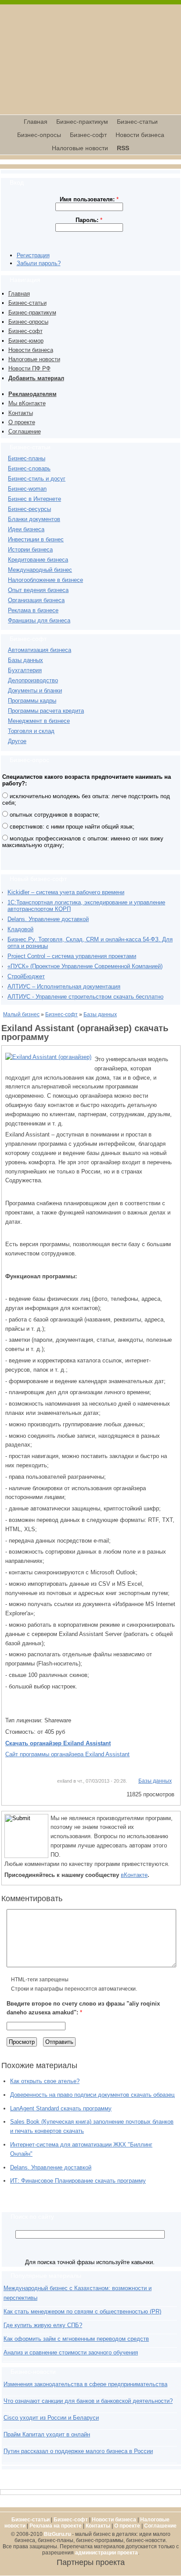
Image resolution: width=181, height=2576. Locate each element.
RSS (123, 148)
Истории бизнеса (30, 550)
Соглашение (25, 431)
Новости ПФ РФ (29, 368)
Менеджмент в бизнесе (39, 721)
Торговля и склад (31, 731)
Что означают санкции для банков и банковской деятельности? (88, 2401)
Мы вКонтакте (27, 403)
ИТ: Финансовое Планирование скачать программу (78, 2181)
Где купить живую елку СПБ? (43, 2325)
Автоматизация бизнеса (40, 650)
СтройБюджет (26, 976)
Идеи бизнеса (26, 529)
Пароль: (89, 220)
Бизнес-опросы (39, 135)
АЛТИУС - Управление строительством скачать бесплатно (85, 997)
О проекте (22, 422)
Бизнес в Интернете (34, 499)
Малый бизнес (21, 1014)
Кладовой (20, 929)
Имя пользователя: (89, 199)
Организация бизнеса (36, 600)
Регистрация (33, 255)
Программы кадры (32, 701)
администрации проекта (107, 2553)
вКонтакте (134, 1875)
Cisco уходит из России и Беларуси (51, 2418)
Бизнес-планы (27, 458)
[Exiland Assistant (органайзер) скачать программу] (48, 1057)
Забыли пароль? (39, 263)
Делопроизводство (33, 680)
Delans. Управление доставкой (48, 919)
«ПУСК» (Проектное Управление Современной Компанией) (85, 966)
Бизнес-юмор (26, 341)
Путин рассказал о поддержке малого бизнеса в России (78, 2451)
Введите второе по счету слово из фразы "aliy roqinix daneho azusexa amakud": (83, 2008)
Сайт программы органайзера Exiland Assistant (67, 1754)
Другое (17, 741)
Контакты (21, 413)
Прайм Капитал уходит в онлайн (47, 2434)
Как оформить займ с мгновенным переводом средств (76, 2339)
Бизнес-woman (27, 489)
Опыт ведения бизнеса (38, 590)
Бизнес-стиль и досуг (37, 479)
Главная (36, 122)
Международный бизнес (40, 570)
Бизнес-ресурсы (29, 509)
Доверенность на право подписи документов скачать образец (92, 2095)
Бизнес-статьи (137, 122)
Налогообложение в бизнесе (45, 580)
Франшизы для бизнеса (39, 620)
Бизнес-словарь (29, 468)
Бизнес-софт (88, 135)
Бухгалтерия (25, 670)
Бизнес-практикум (82, 122)
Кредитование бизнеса (38, 560)
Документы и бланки (35, 690)
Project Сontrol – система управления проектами (72, 956)
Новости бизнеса (140, 135)
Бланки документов (34, 519)
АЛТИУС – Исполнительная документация (64, 986)
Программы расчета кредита (46, 711)
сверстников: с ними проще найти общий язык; (71, 827)
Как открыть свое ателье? (45, 2081)
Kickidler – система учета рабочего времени (66, 892)
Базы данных (25, 660)
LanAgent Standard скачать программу (61, 2108)
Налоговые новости (80, 148)
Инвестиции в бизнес (36, 539)
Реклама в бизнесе (33, 610)
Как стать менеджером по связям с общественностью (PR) (82, 2311)
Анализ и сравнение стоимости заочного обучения (71, 2352)
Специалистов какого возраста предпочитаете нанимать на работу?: (87, 780)
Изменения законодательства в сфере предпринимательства (85, 2384)
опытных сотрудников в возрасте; (54, 815)
